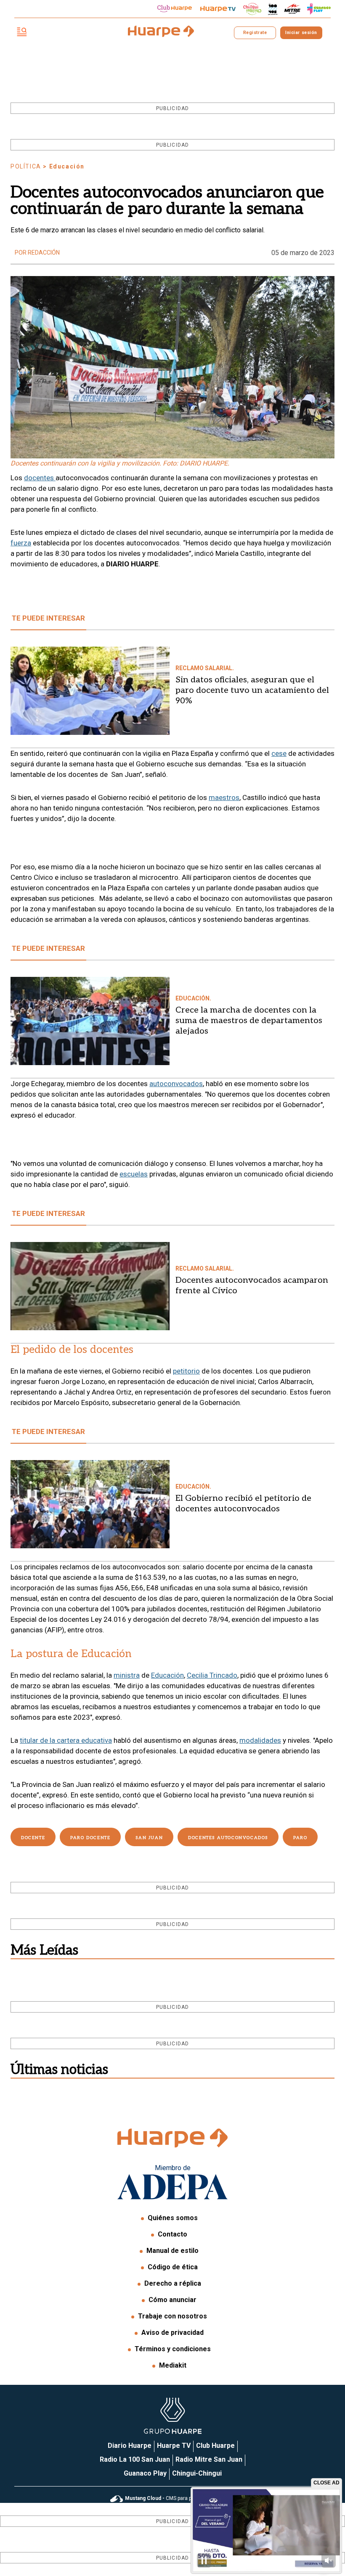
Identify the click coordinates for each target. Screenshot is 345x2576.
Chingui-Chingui (197, 2473)
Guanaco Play (145, 2473)
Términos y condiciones (173, 2349)
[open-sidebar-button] (22, 33)
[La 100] (273, 9)
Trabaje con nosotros (172, 2316)
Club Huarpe (215, 2446)
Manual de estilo (172, 2251)
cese (279, 753)
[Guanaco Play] (319, 9)
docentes (40, 478)
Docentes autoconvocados (228, 1838)
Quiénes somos (173, 2218)
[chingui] (252, 9)
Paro (300, 1838)
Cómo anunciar (172, 2300)
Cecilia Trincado (212, 1675)
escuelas (134, 1174)
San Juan (149, 1838)
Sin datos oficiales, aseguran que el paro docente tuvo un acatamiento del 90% (252, 690)
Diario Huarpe (130, 2446)
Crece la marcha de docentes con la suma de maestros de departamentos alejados (249, 1021)
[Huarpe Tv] (218, 9)
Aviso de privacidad (172, 2333)
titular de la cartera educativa (66, 1740)
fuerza (21, 543)
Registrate (255, 33)
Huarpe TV (174, 2446)
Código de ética (173, 2267)
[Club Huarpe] (175, 9)
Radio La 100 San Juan (135, 2459)
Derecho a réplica (173, 2283)
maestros (224, 797)
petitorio (186, 1371)
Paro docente (90, 1838)
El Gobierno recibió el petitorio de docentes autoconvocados (243, 1504)
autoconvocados (176, 1084)
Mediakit (173, 2365)
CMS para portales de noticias (180, 2498)
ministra (127, 1675)
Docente (33, 1838)
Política (26, 166)
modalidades (260, 1740)
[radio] (292, 9)
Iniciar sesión (301, 33)
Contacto (172, 2234)
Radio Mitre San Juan (209, 2459)
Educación (167, 1675)
